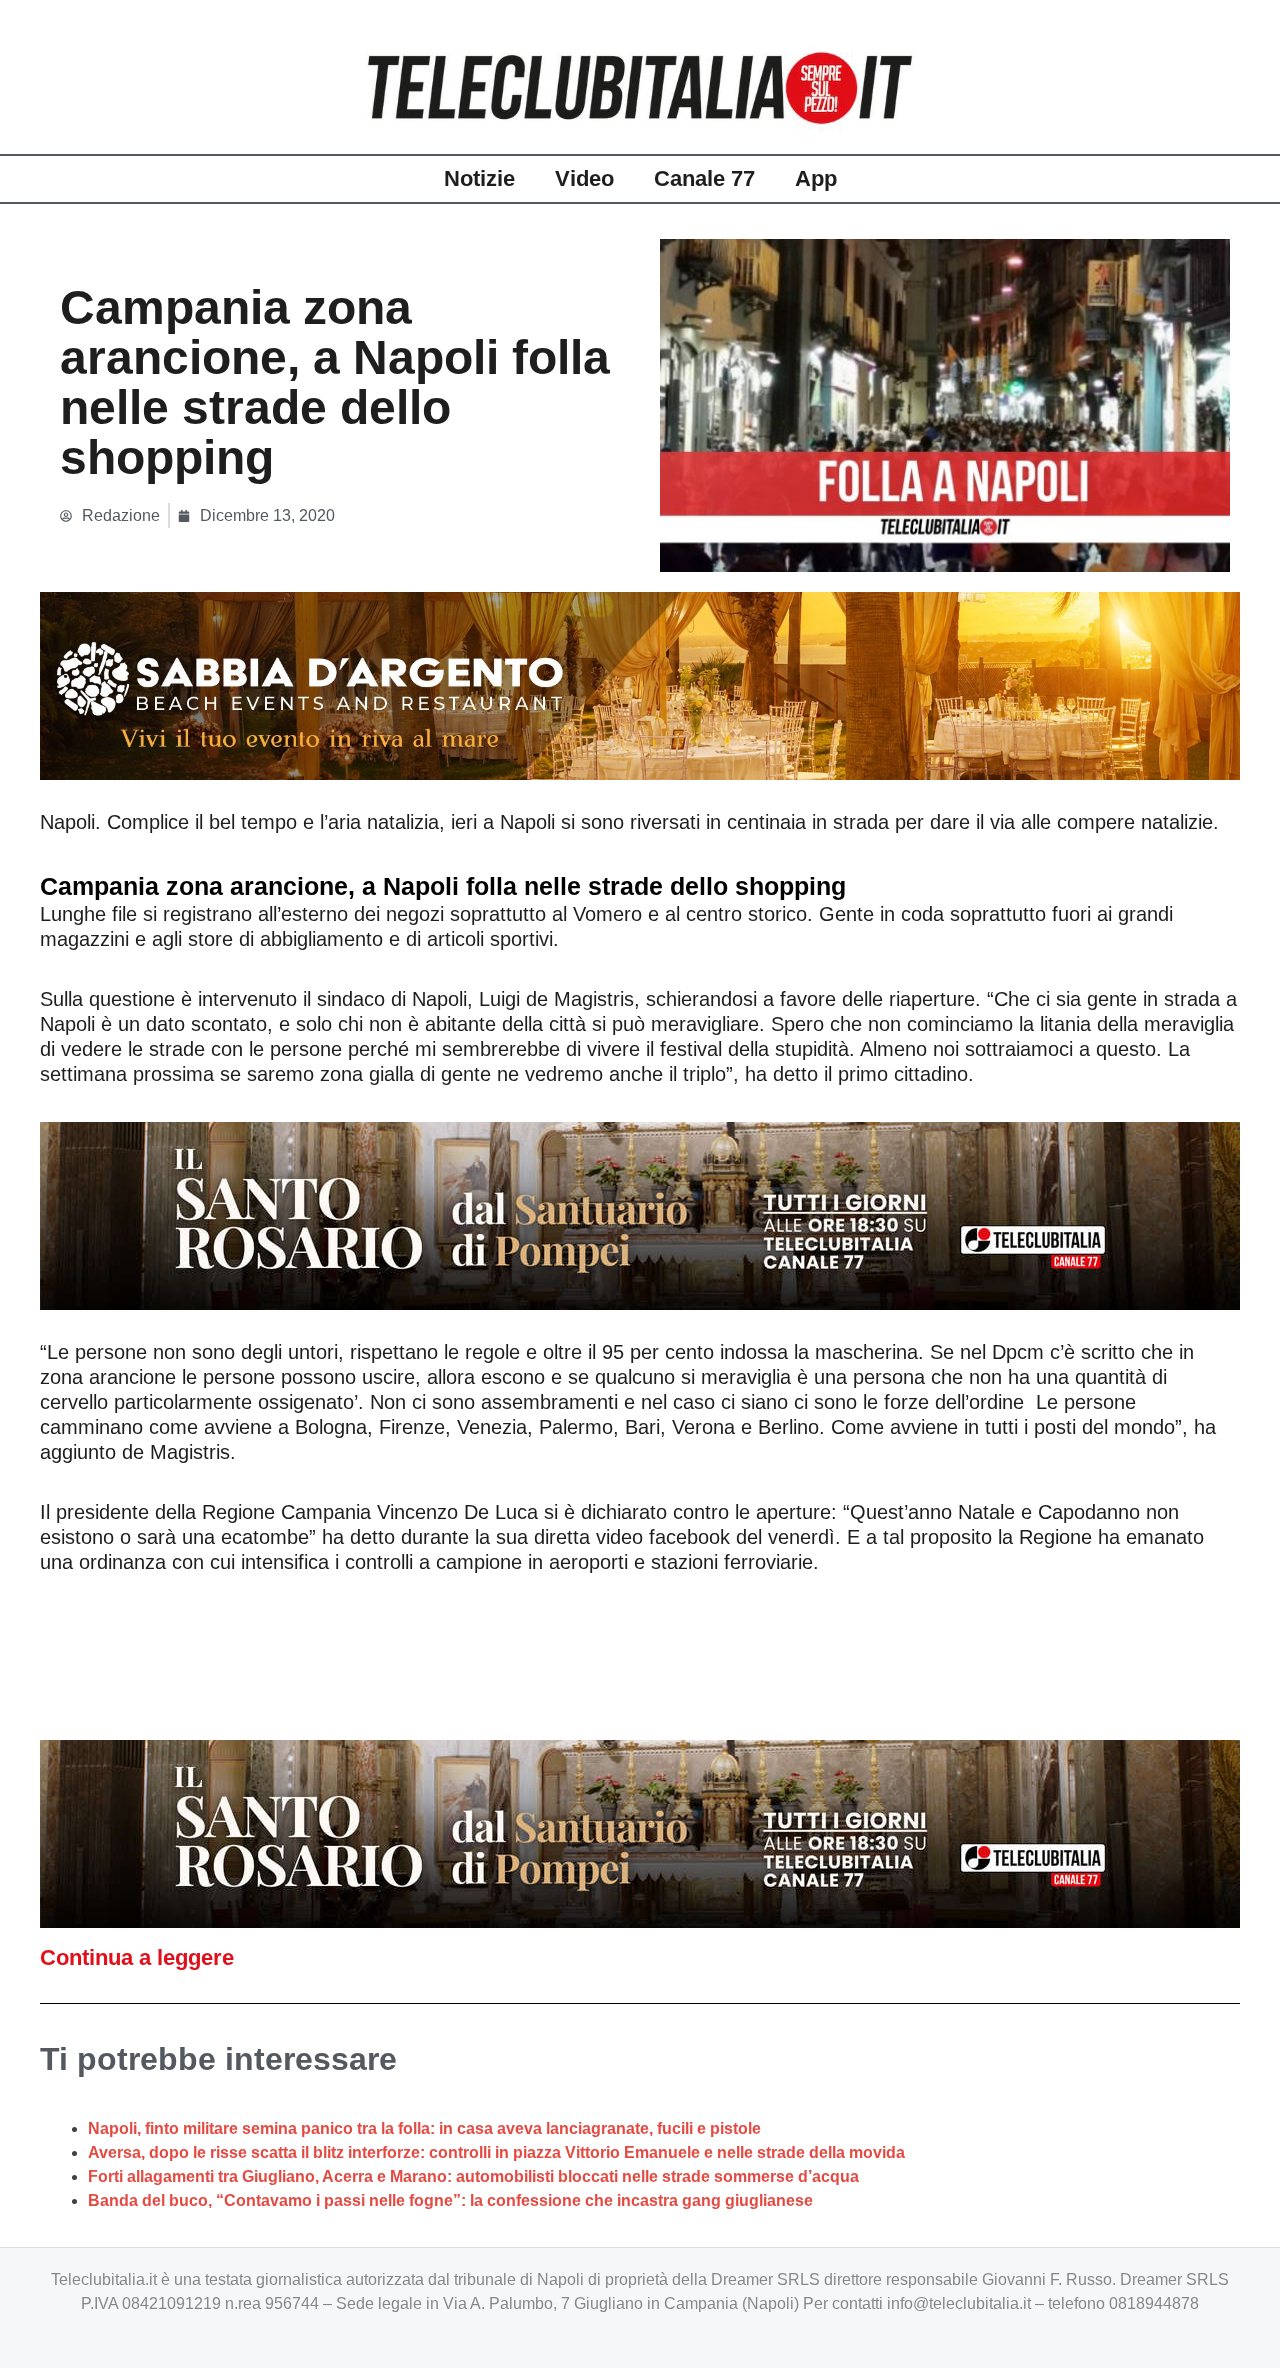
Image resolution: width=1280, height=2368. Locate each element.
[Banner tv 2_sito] (640, 1214)
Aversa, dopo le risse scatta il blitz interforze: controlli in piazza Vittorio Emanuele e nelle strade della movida (496, 2152)
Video (584, 178)
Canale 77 (704, 178)
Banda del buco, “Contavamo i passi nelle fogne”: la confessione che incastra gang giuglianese (450, 2200)
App (816, 178)
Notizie (479, 178)
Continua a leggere (137, 1957)
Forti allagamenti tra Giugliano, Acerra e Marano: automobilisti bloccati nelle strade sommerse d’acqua (473, 2176)
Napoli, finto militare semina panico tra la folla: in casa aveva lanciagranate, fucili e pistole (424, 2128)
